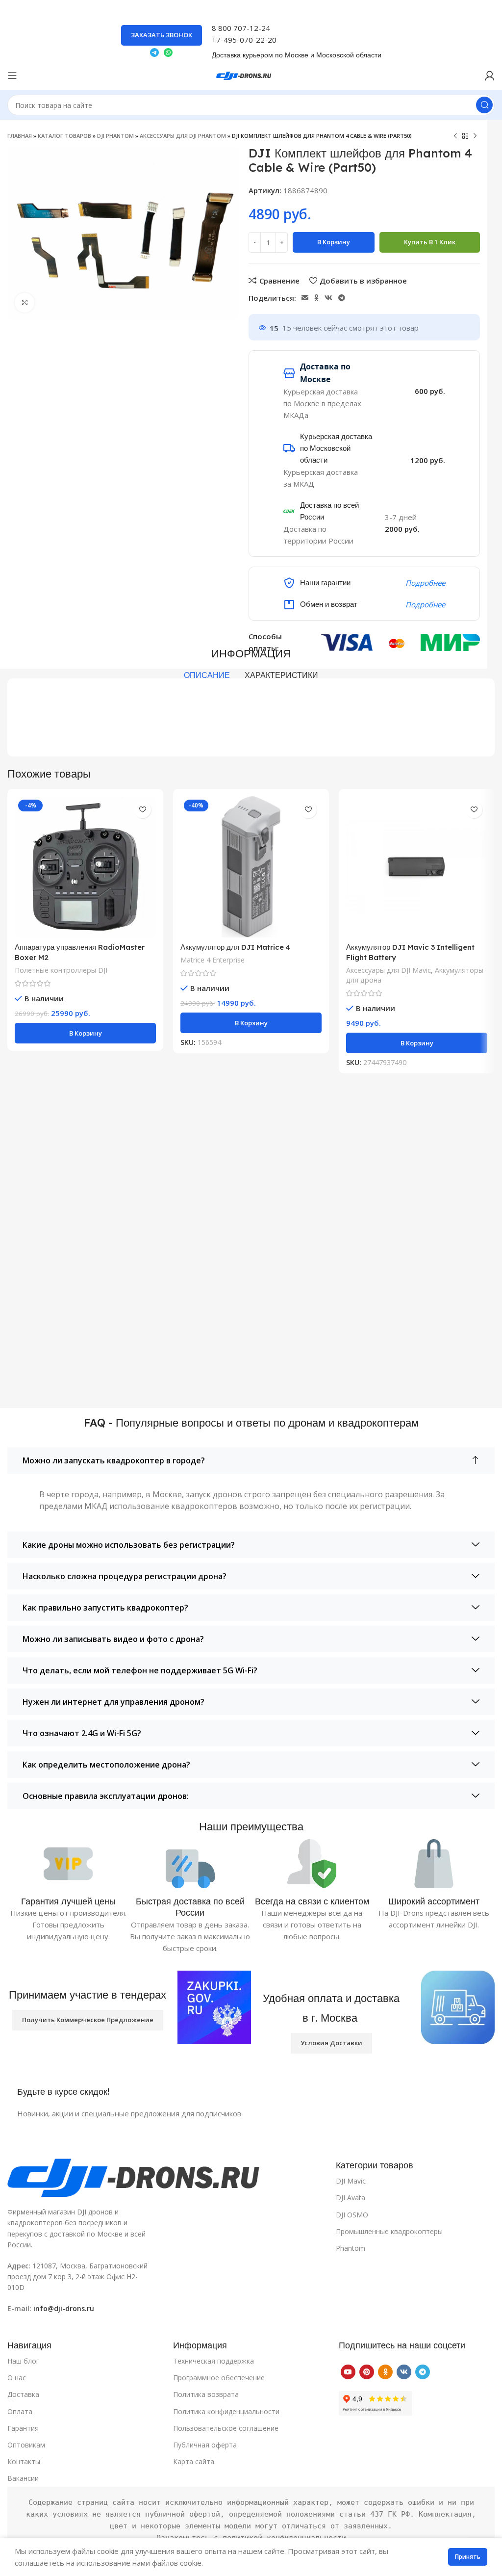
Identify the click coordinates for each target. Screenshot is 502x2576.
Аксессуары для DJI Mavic (389, 970)
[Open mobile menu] (12, 76)
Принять (468, 2557)
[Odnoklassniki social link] (316, 298)
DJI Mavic (351, 2181)
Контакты (24, 2461)
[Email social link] (305, 298)
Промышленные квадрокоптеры (389, 2231)
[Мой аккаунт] (490, 76)
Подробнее (425, 583)
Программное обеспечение (219, 2378)
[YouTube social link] (348, 2372)
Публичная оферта (205, 2445)
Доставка (23, 2394)
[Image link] (167, 2177)
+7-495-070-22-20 (244, 40)
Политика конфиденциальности (226, 2411)
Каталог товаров (64, 136)
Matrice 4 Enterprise (213, 960)
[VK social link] (328, 298)
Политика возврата (206, 2394)
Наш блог (23, 2361)
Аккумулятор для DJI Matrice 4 (235, 947)
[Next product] (475, 136)
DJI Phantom (115, 136)
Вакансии (23, 2478)
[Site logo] (251, 75)
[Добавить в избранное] (142, 810)
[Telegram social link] (342, 298)
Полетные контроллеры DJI (61, 970)
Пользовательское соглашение (226, 2428)
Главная (20, 136)
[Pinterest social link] (367, 2372)
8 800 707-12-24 (241, 28)
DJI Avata (351, 2198)
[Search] (484, 105)
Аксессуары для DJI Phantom (183, 136)
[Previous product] (455, 136)
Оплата (20, 2411)
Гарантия (23, 2428)
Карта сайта (194, 2461)
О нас (17, 2378)
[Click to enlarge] (25, 303)
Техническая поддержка (213, 2361)
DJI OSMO (352, 2215)
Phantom (351, 2248)
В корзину (334, 242)
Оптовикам (26, 2445)
